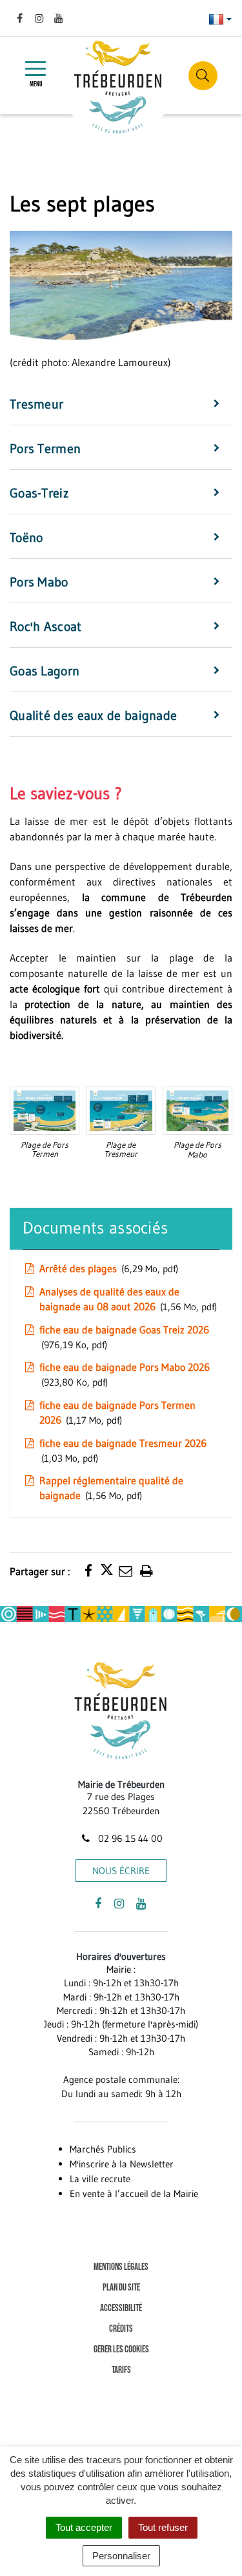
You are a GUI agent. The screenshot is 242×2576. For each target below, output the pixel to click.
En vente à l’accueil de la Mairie (134, 2193)
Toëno (26, 537)
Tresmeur (36, 404)
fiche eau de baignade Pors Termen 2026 (117, 1412)
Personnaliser (121, 2556)
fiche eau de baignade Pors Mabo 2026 (125, 1374)
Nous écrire (121, 1871)
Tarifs (121, 2370)
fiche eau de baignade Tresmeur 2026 (123, 1450)
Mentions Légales (121, 2267)
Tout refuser (163, 2527)
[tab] (121, 405)
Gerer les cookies (121, 2349)
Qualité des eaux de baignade (93, 715)
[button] (45, 1110)
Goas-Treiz (39, 493)
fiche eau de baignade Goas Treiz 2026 (124, 1337)
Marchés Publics (103, 2149)
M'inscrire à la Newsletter (122, 2164)
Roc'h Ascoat (46, 626)
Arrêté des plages (107, 1268)
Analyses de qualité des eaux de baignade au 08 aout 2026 (127, 1299)
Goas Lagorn (45, 671)
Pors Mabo (39, 582)
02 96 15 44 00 (129, 1838)
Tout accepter (84, 2527)
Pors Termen (45, 449)
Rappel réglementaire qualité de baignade (111, 1488)
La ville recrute (100, 2179)
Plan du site (121, 2288)
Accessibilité (121, 2308)
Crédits (121, 2329)
